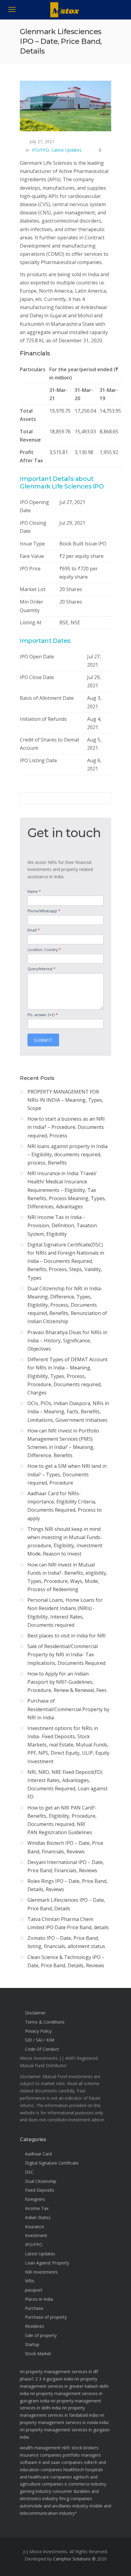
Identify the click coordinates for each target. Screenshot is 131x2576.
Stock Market (38, 2354)
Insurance (35, 2227)
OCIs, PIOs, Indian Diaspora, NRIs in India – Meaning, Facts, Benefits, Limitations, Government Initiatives (68, 1411)
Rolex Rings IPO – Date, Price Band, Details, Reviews (67, 1885)
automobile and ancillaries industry (54, 2506)
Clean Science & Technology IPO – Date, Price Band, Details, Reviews (66, 1961)
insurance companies (41, 2455)
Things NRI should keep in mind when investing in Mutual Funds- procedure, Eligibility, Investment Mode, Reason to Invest (65, 1542)
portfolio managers (82, 2455)
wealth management (40, 2448)
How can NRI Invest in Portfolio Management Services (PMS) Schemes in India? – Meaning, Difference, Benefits (63, 1443)
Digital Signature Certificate (52, 2163)
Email (34, 930)
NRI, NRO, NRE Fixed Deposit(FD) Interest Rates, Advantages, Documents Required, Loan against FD (67, 1785)
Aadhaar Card (38, 2154)
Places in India (39, 2299)
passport (34, 2290)
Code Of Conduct (42, 2049)
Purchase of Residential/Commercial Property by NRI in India (68, 1709)
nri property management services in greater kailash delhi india (64, 2386)
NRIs (30, 2281)
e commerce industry (85, 2484)
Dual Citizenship (41, 2181)
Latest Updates (67, 150)
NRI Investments (41, 2272)
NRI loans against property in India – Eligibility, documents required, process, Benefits (67, 1154)
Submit (43, 1040)
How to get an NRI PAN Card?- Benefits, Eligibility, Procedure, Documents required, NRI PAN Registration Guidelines (62, 1820)
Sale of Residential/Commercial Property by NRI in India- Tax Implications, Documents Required (66, 1654)
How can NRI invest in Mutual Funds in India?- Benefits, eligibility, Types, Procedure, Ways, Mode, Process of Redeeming (67, 1577)
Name (34, 891)
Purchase (34, 2308)
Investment (36, 2235)
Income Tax (37, 2208)
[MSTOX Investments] (66, 16)
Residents (35, 2326)
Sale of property (41, 2335)
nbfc (66, 2448)
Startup (32, 2344)
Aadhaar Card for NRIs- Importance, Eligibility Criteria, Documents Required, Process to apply (65, 1506)
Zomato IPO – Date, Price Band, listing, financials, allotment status (66, 1942)
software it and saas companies (51, 2462)
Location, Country (44, 950)
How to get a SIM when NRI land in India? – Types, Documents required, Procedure (67, 1474)
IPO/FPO (40, 150)
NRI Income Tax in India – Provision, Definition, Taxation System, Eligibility (62, 1225)
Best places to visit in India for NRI (67, 1636)
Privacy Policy (38, 2031)
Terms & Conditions (45, 2022)
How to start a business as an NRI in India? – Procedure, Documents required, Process (66, 1127)
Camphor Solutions (72, 2559)
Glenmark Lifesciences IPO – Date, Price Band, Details (66, 1904)
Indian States (38, 2217)
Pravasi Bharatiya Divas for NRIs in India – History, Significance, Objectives (67, 1341)
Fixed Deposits (40, 2190)
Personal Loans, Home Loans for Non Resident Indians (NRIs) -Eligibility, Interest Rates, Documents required (65, 1612)
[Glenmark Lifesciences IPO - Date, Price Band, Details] (65, 106)
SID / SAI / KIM (40, 2040)
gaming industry (35, 2491)
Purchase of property (46, 2317)
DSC (29, 2172)
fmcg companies (76, 2498)
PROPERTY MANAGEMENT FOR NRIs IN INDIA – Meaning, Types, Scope (65, 1100)
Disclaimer (35, 2013)
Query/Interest (41, 969)
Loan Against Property (47, 2263)
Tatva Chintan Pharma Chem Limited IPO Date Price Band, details (68, 1923)
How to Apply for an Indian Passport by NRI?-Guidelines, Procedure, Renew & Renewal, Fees (67, 1682)
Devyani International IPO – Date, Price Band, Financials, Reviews (66, 1866)
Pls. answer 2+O (43, 1015)
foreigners (35, 2199)
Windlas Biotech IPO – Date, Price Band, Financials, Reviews (65, 1847)
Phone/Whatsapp (44, 911)
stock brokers (85, 2448)
